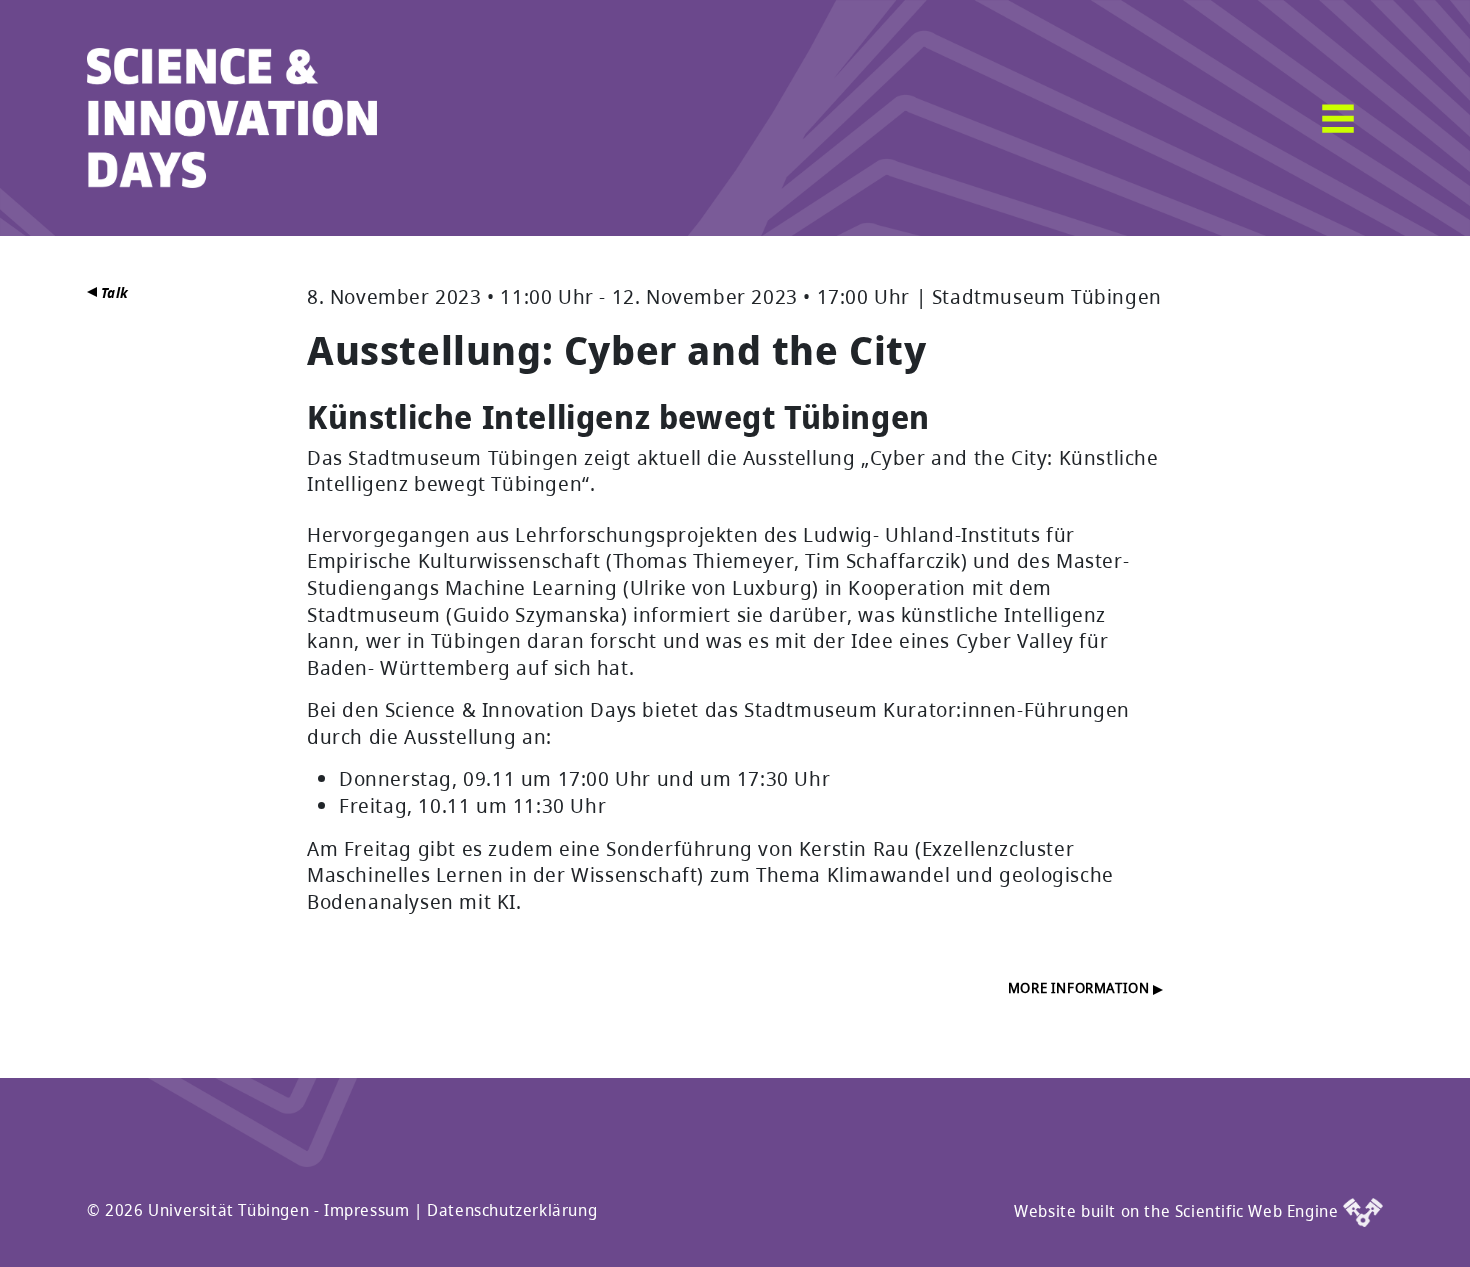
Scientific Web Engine (1259, 1211)
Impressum (366, 1210)
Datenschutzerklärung (512, 1210)
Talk (113, 292)
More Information (1080, 987)
